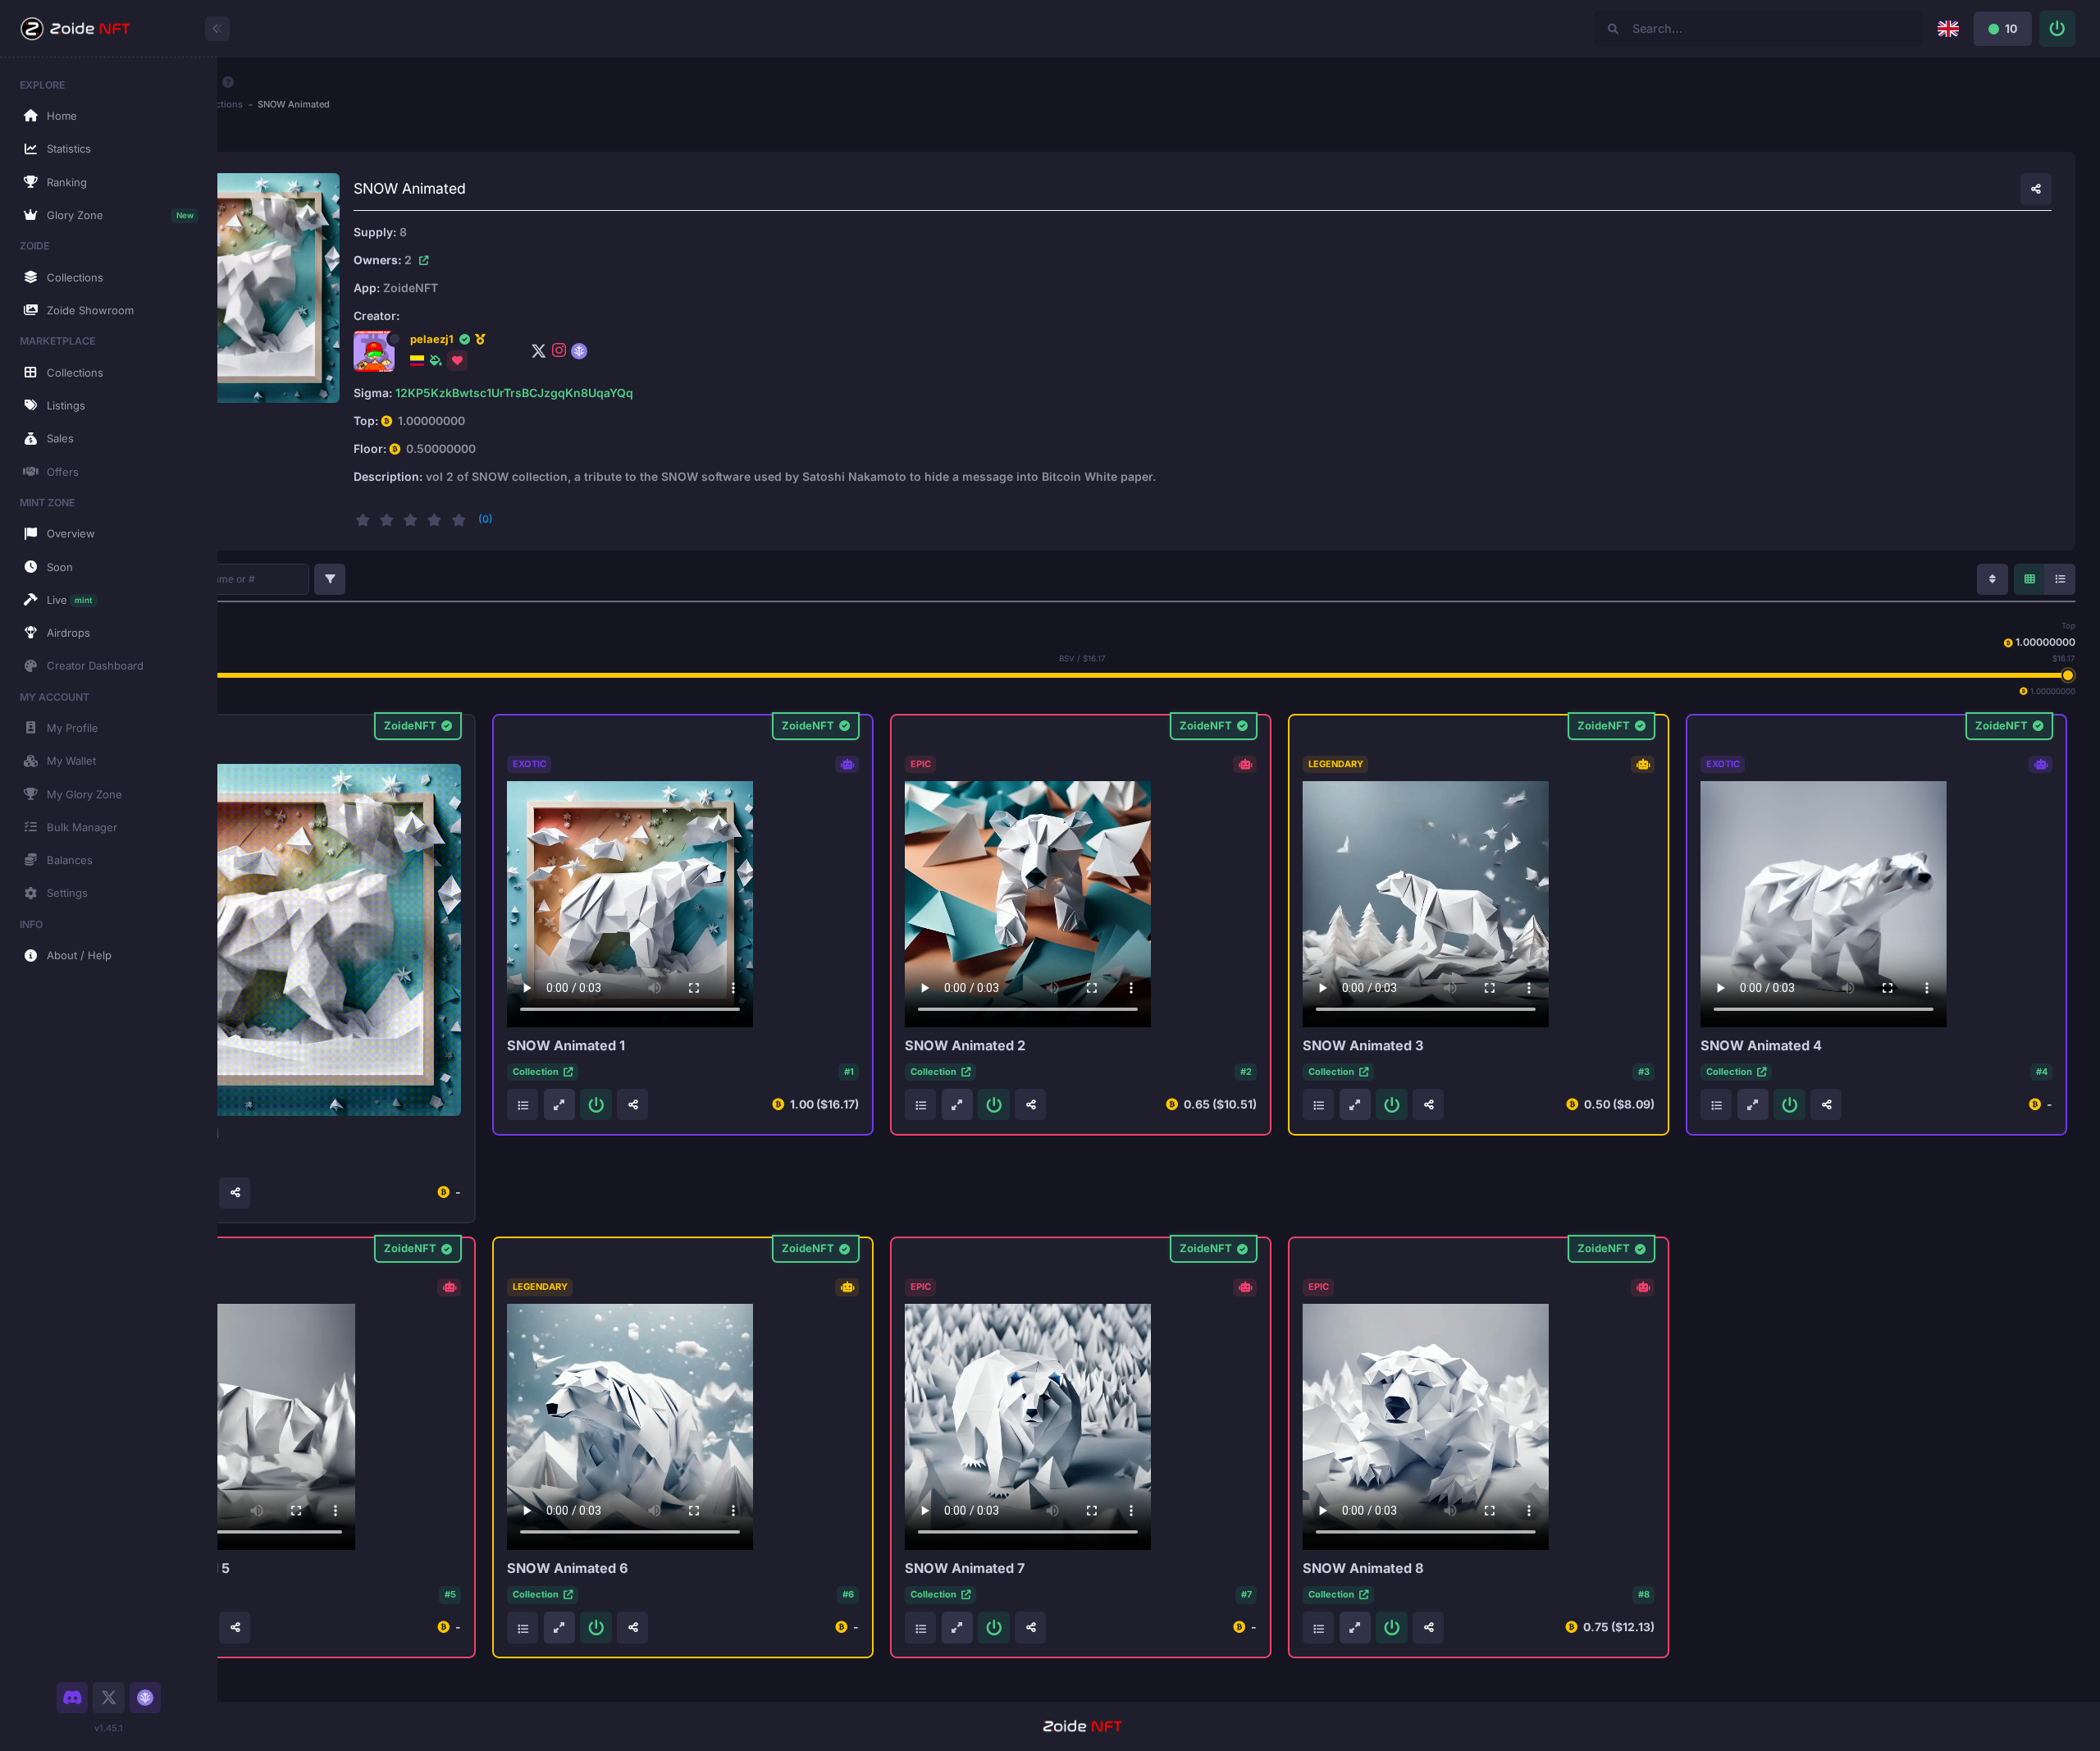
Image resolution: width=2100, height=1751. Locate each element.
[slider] (2067, 675)
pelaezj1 (432, 339)
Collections (218, 104)
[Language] (1948, 29)
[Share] (2036, 189)
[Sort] (1993, 579)
